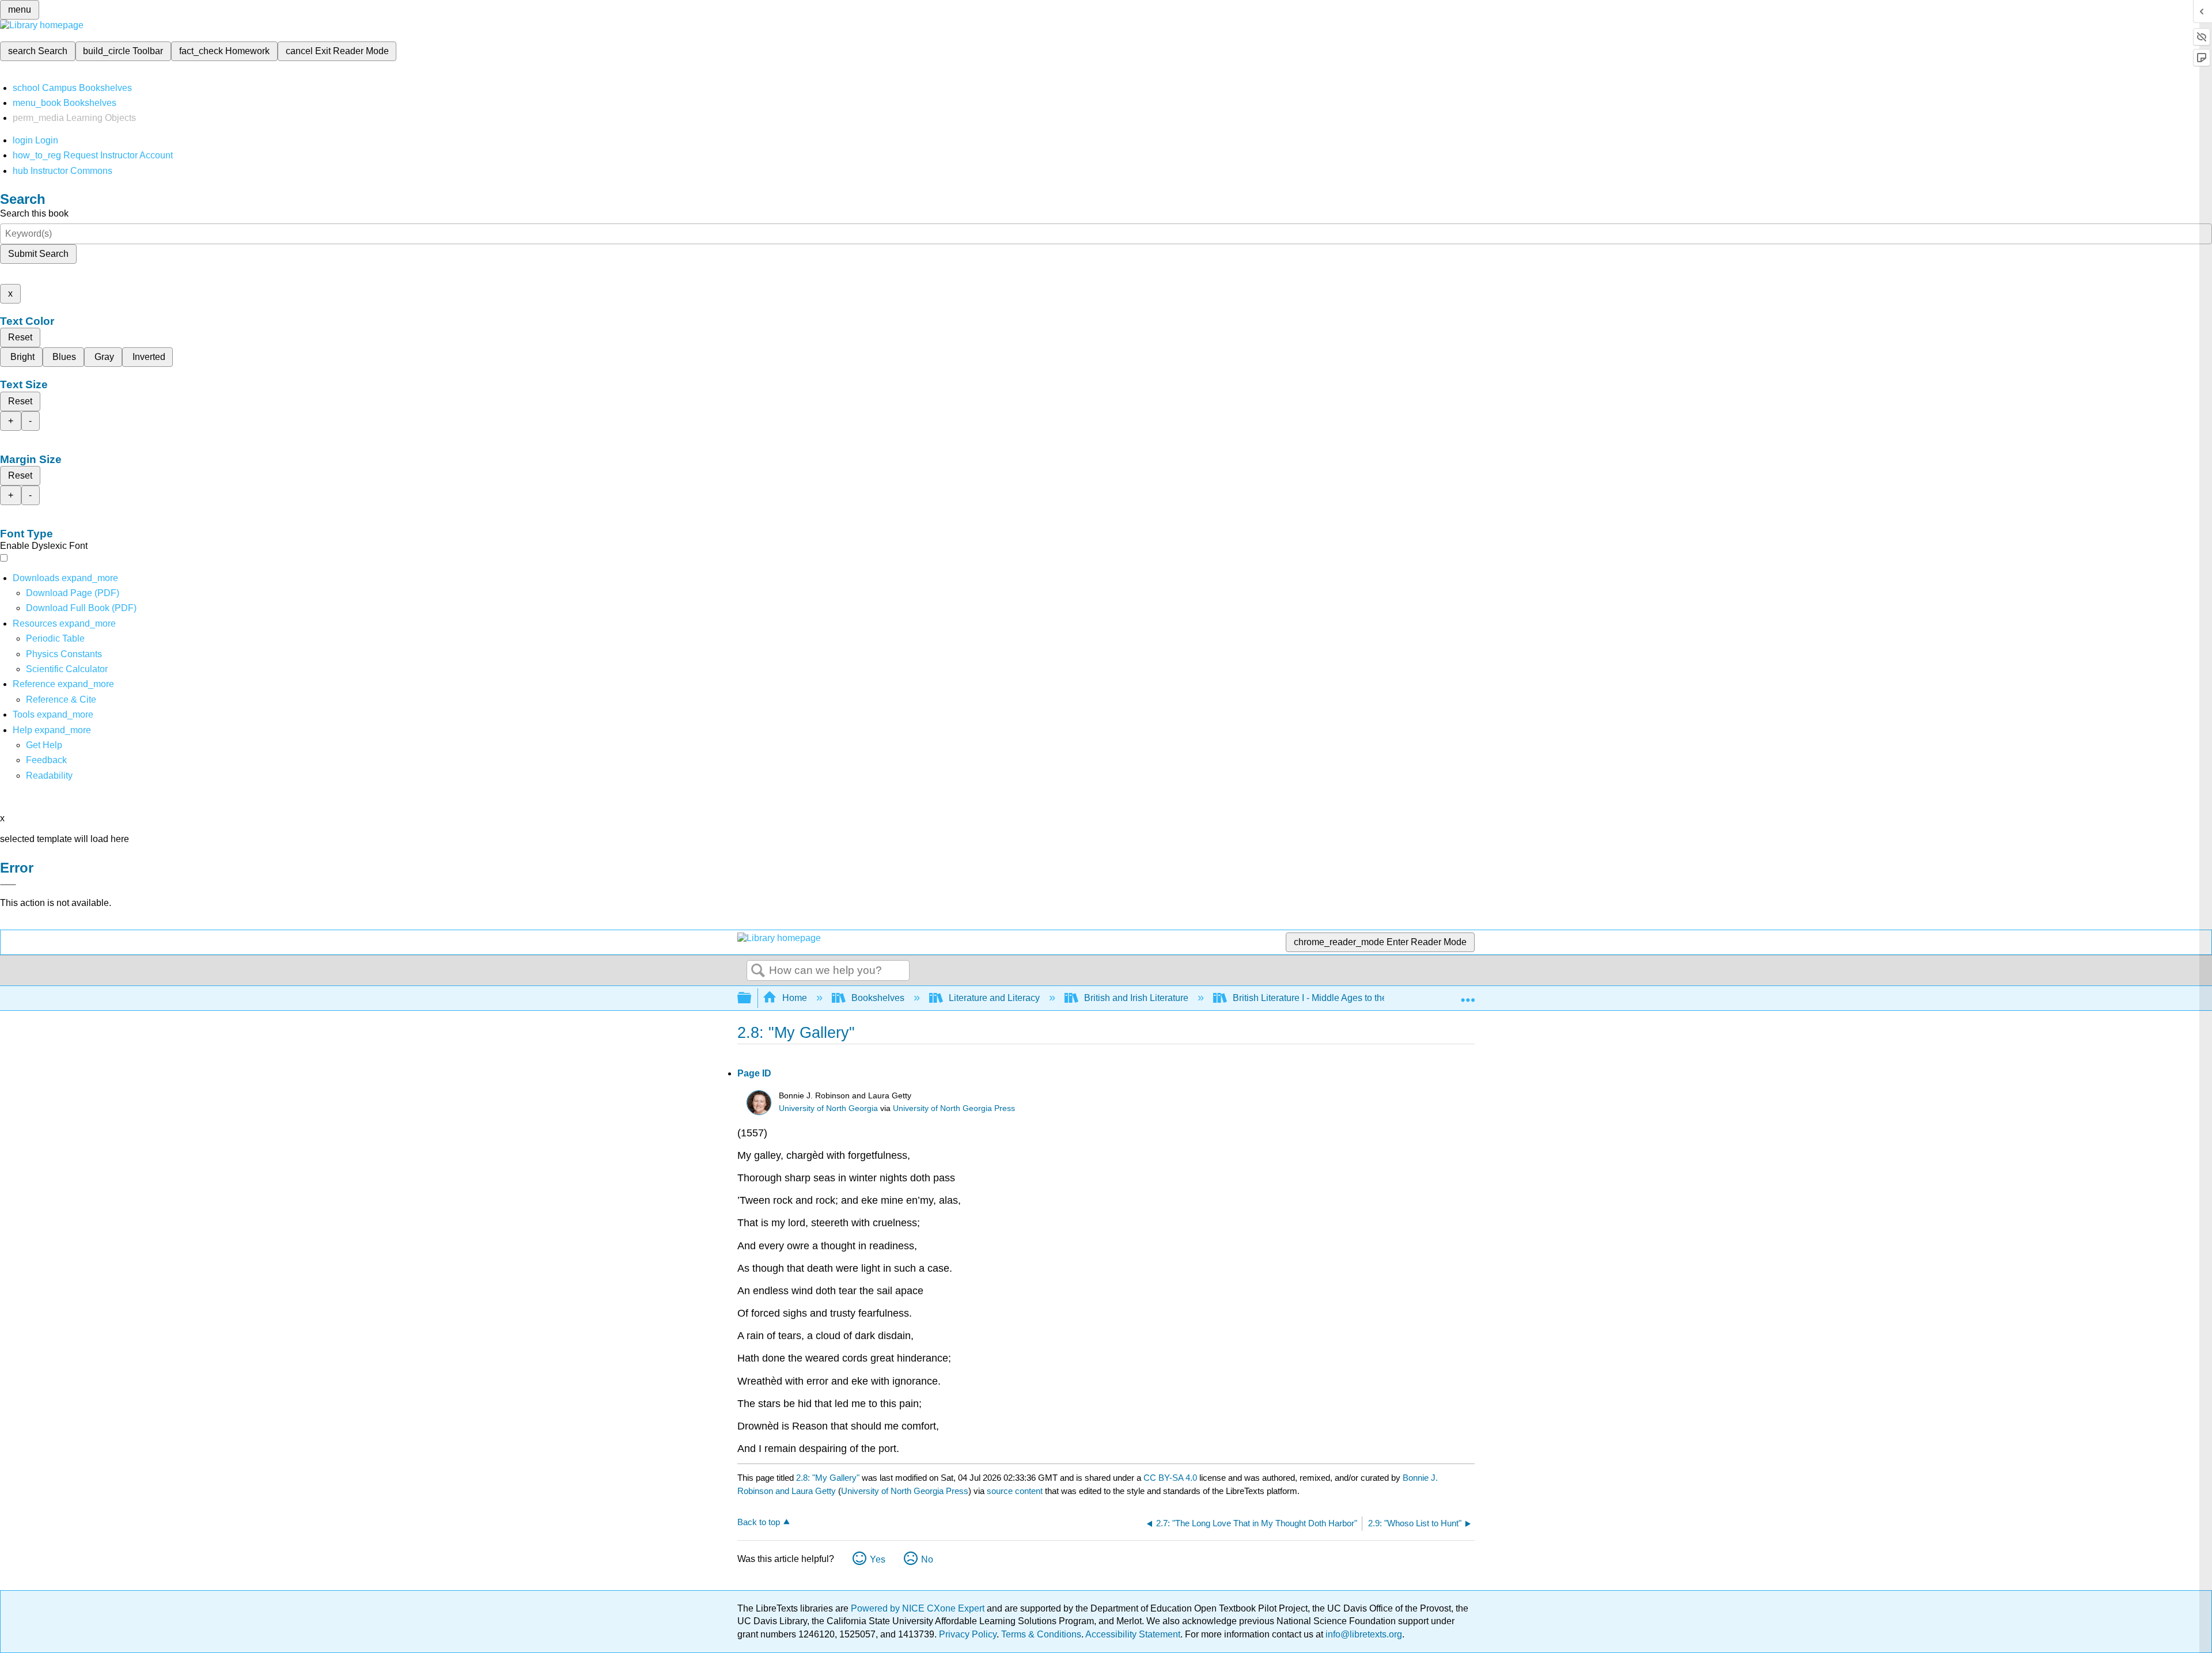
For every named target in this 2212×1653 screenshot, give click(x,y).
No (927, 1559)
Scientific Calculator (67, 669)
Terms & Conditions (1041, 1634)
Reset (20, 337)
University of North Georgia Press (954, 1108)
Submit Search (38, 254)
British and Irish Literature (1136, 998)
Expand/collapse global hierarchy (752, 998)
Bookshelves (878, 998)
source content (1015, 1491)
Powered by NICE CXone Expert (919, 1608)
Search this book (34, 213)
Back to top (759, 1522)
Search (758, 971)
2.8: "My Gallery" (828, 1478)
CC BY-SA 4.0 (1170, 1478)
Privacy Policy (968, 1634)
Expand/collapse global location (1468, 995)
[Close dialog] (8, 885)
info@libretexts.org (1363, 1634)
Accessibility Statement (1133, 1634)
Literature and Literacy (994, 998)
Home (795, 998)
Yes (878, 1559)
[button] (46, 760)
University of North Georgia (828, 1108)
